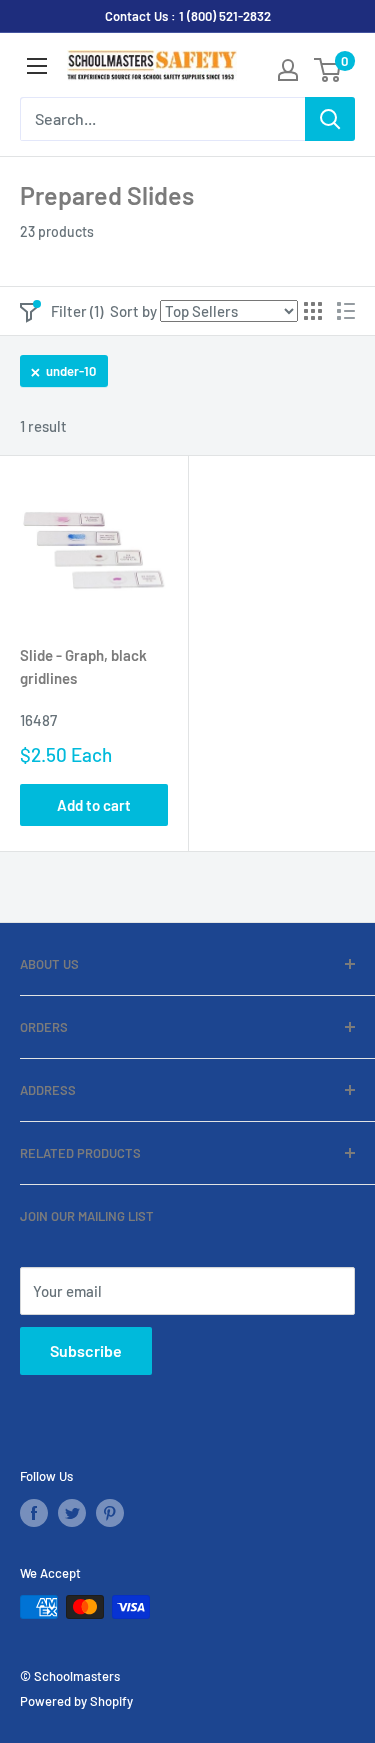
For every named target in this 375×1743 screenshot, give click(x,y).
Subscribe (86, 1350)
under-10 (71, 371)
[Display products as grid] (313, 311)
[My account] (288, 70)
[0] (328, 70)
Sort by (133, 311)
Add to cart (94, 805)
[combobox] (162, 119)
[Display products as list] (346, 311)
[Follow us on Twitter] (72, 1513)
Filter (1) (77, 311)
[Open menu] (37, 66)
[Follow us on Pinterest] (110, 1513)
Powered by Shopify (76, 1701)
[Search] (330, 119)
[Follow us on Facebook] (34, 1513)
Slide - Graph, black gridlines (83, 666)
